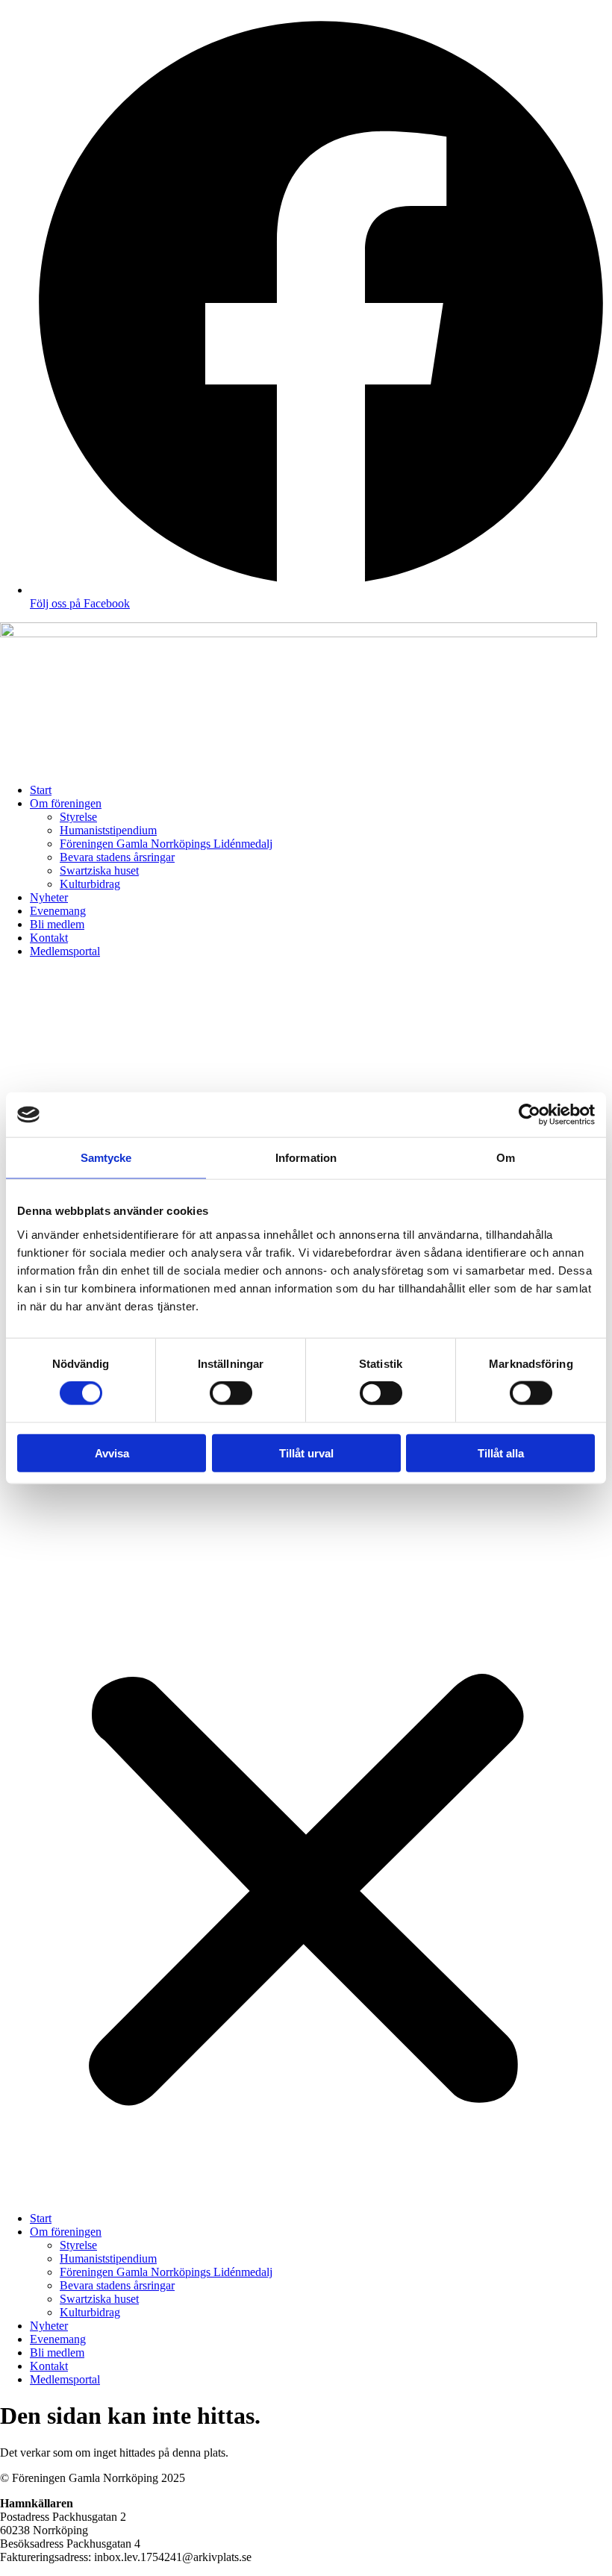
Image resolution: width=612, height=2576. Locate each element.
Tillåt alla (501, 1453)
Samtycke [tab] (106, 1158)
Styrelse (78, 817)
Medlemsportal (65, 951)
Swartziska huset (99, 870)
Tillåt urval (306, 1453)
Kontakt (49, 938)
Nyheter (49, 897)
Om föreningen (66, 803)
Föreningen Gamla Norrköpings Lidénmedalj (166, 844)
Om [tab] (506, 1158)
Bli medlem (57, 924)
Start (41, 790)
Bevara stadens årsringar (117, 857)
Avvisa (112, 1453)
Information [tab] (306, 1158)
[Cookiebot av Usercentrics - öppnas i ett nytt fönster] (530, 1115)
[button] (306, 1585)
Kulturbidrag (90, 884)
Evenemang (58, 911)
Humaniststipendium (108, 830)
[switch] (231, 1393)
